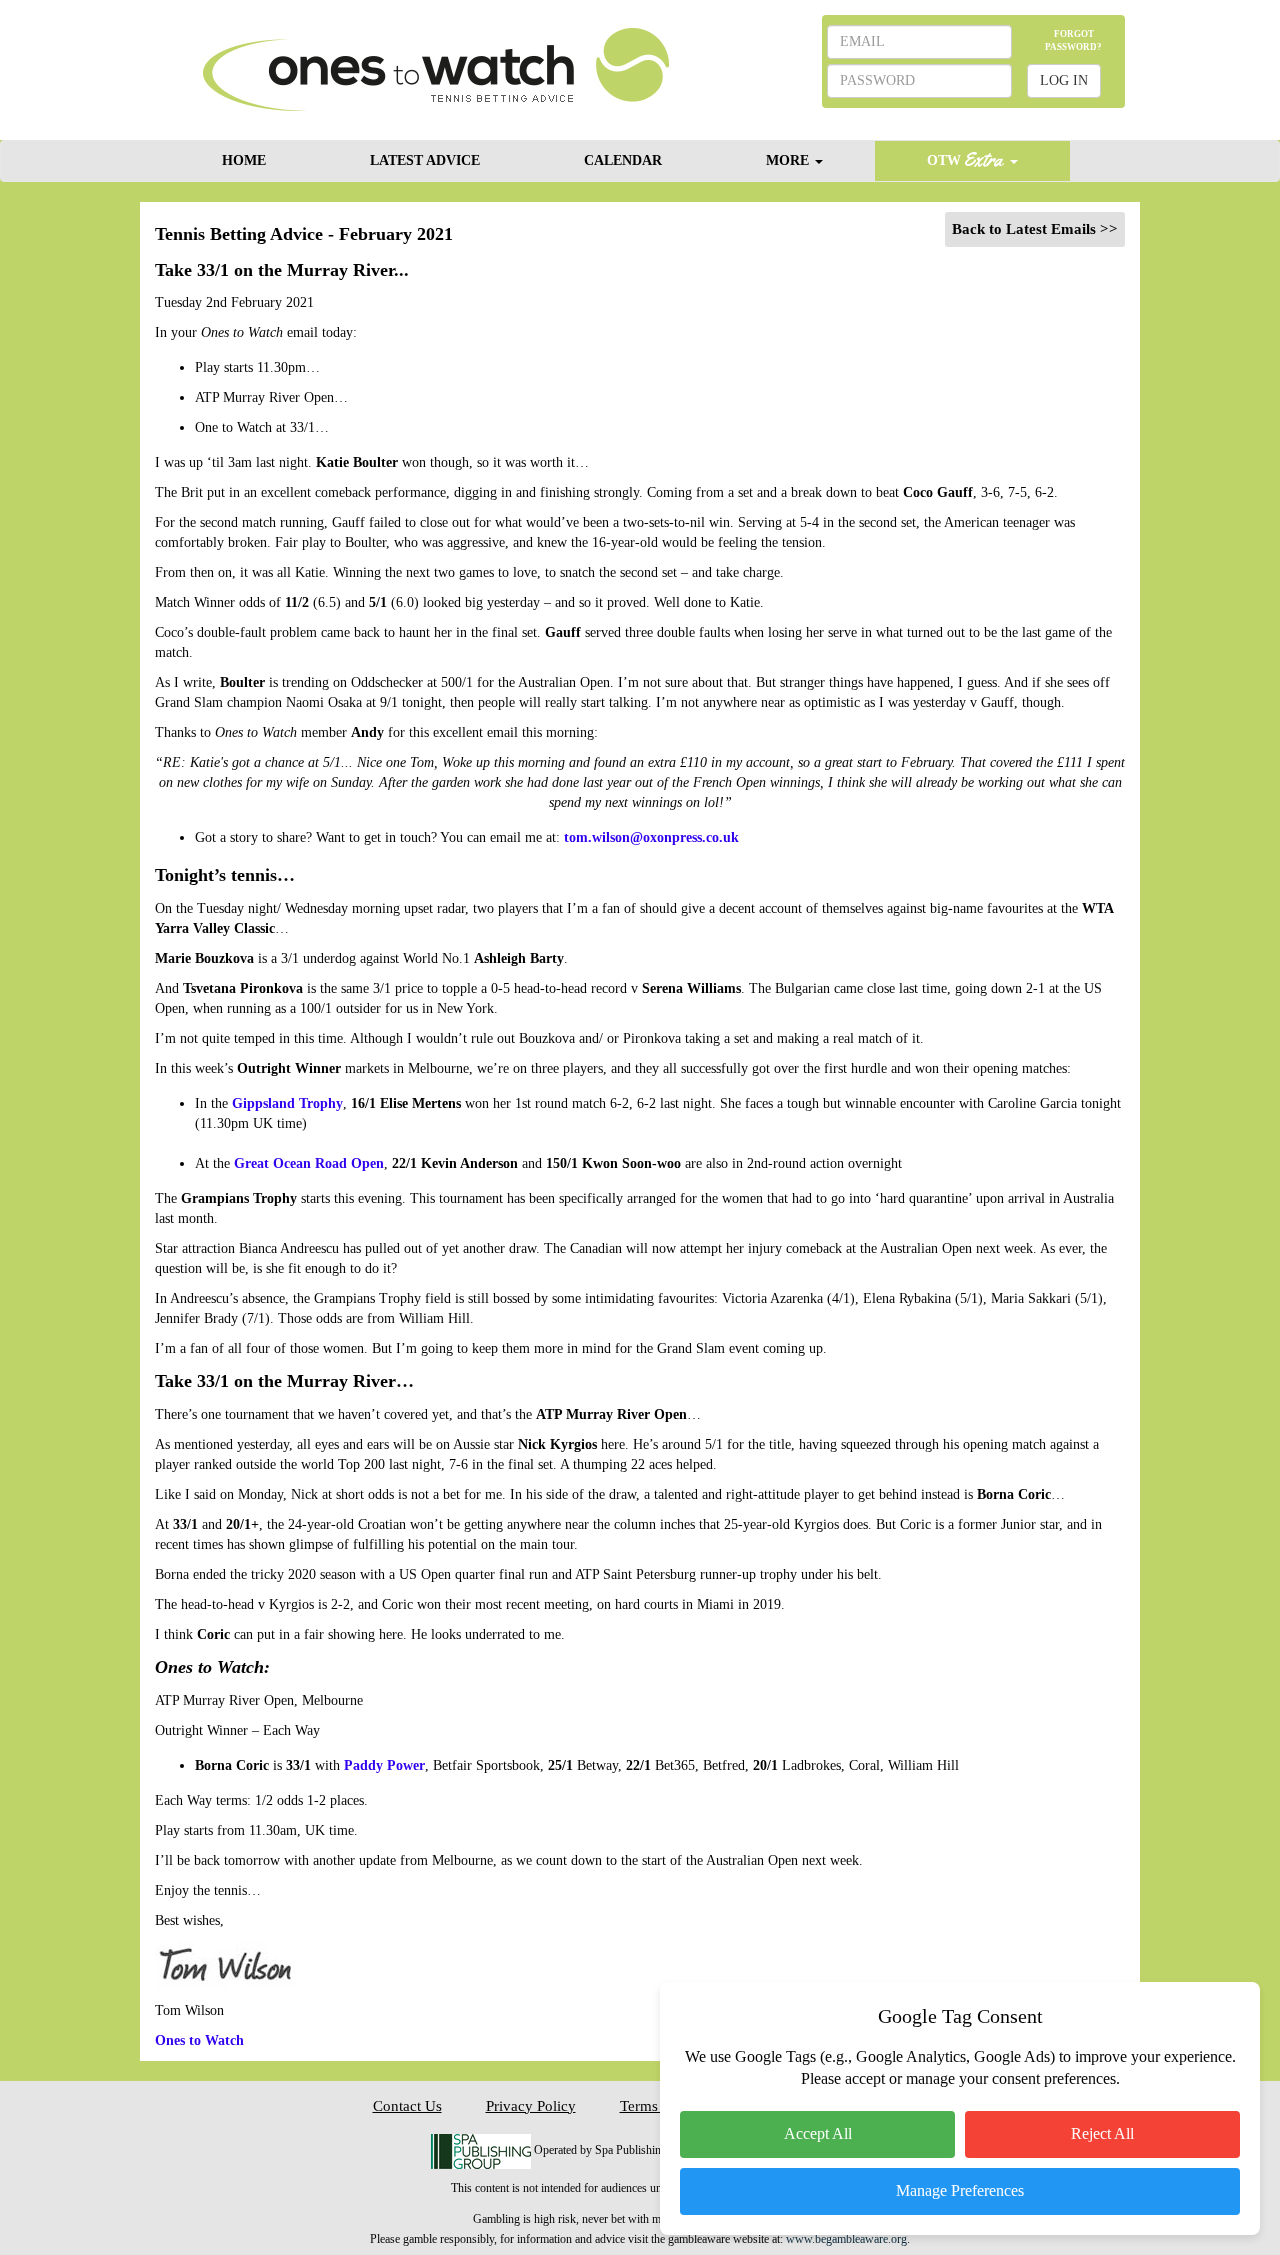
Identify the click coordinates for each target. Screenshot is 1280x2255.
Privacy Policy (531, 2106)
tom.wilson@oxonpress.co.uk (651, 837)
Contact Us (407, 2106)
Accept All (818, 2133)
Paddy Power (384, 1765)
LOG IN (1064, 80)
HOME (244, 160)
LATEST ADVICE (425, 160)
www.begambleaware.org (846, 2239)
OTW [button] (946, 160)
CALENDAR (623, 160)
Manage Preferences (960, 2190)
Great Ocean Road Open (309, 1163)
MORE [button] (789, 160)
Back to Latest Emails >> (1035, 229)
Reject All (1102, 2133)
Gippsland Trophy (287, 1103)
